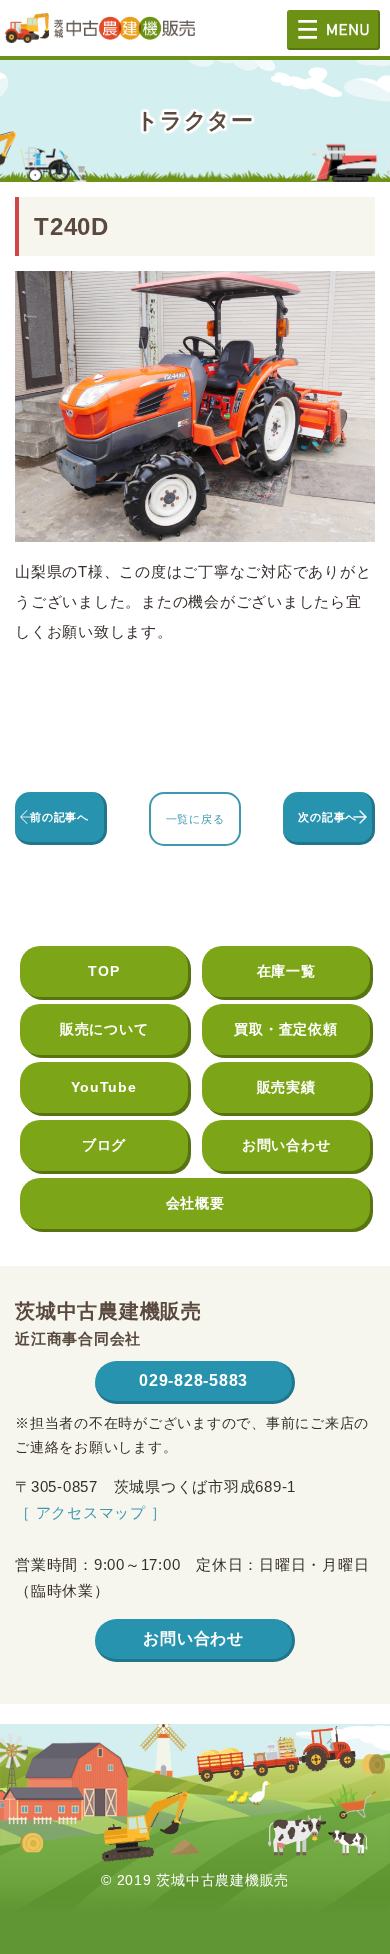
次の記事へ (327, 817)
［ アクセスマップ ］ (90, 1512)
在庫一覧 (286, 971)
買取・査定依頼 (285, 1029)
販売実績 (286, 1087)
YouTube (103, 1087)
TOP (103, 971)
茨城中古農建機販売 (100, 35)
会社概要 (195, 1203)
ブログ (104, 1145)
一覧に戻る (195, 819)
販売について (104, 1029)
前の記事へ (59, 817)
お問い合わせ (286, 1145)
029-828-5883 (193, 1380)
